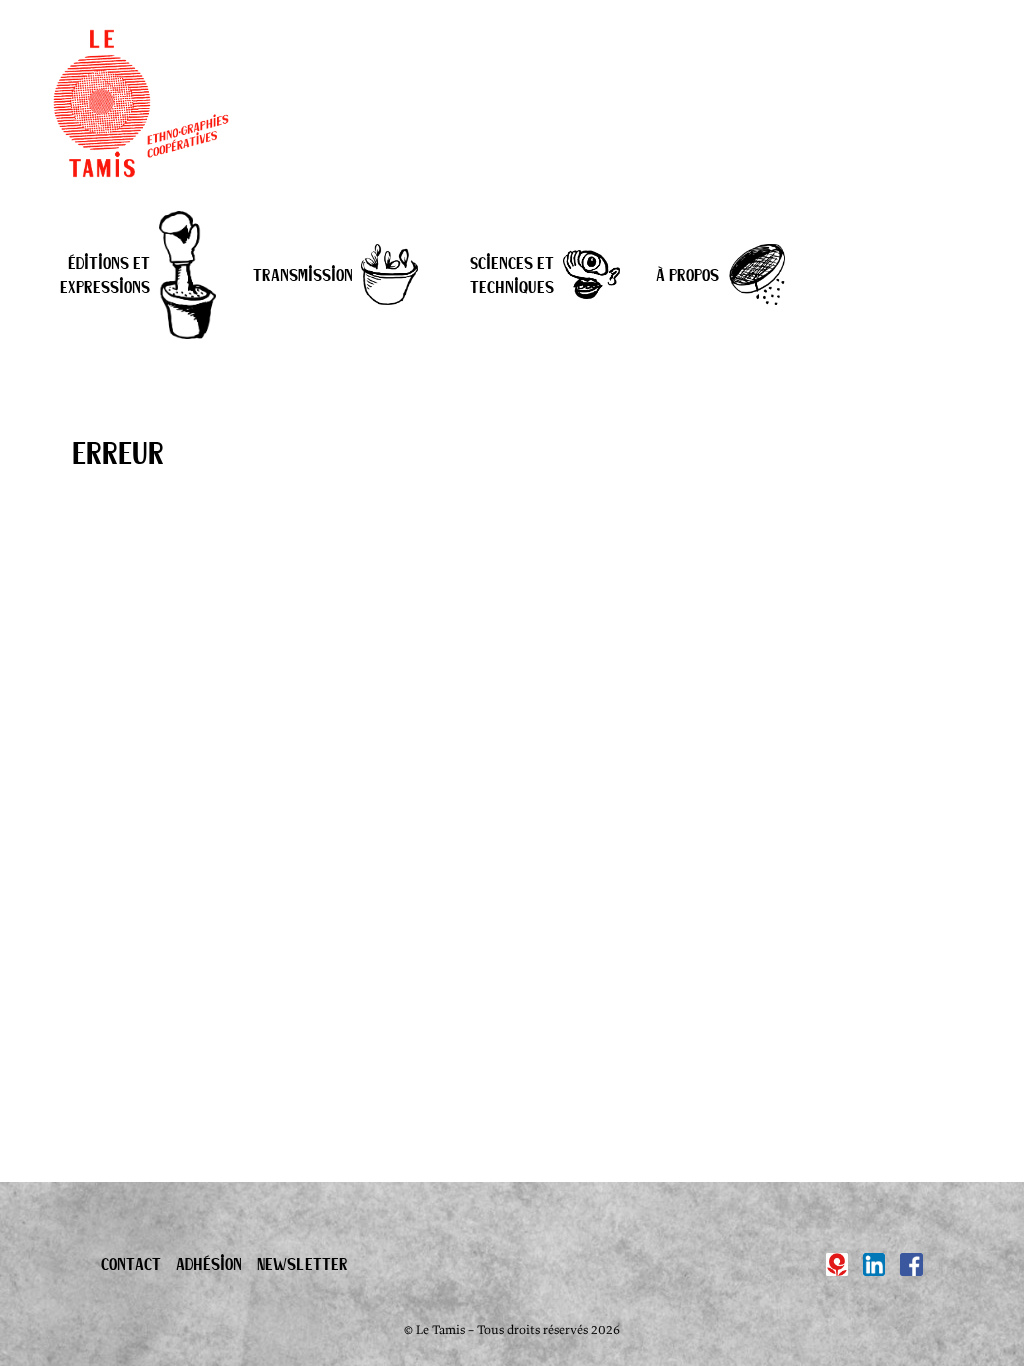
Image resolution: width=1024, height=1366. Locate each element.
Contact (131, 1263)
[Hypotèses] (837, 1264)
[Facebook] (911, 1264)
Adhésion (209, 1263)
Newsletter (302, 1263)
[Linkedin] (874, 1264)
